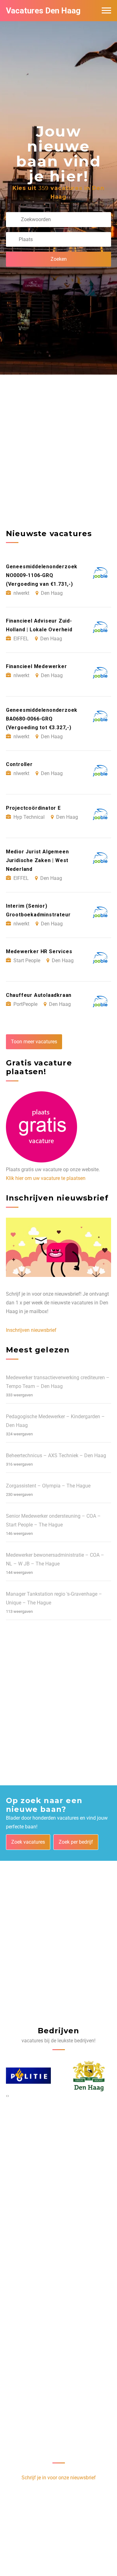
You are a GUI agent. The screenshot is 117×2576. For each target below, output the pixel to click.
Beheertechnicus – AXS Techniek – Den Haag (56, 1455)
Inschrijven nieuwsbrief (31, 1330)
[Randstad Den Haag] (89, 2076)
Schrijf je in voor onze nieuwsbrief (59, 2478)
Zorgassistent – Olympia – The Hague (48, 1486)
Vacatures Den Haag (43, 11)
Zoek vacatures (28, 1842)
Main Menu (106, 11)
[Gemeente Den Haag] (28, 2076)
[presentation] (7, 2096)
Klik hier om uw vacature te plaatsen (46, 1178)
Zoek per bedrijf (76, 1842)
